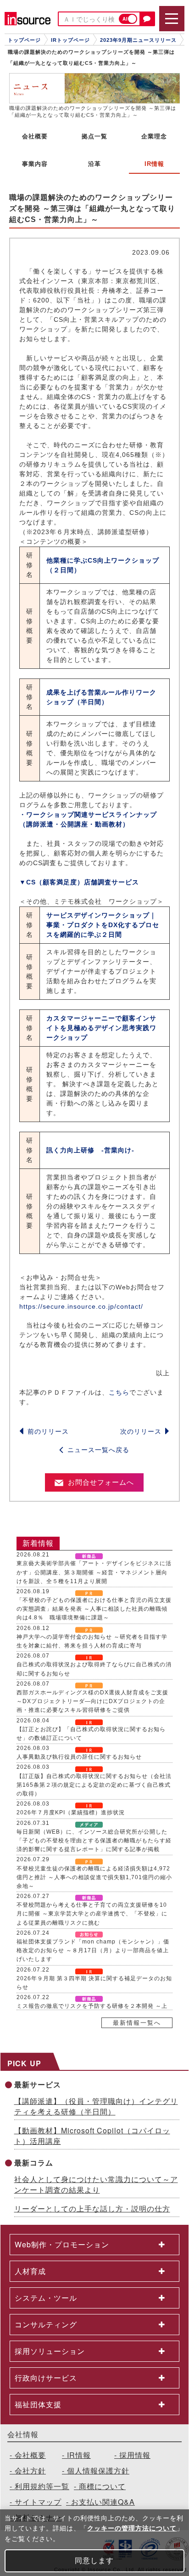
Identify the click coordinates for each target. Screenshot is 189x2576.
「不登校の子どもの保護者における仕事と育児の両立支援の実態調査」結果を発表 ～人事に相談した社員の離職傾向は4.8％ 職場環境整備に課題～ (94, 1609)
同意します (94, 2561)
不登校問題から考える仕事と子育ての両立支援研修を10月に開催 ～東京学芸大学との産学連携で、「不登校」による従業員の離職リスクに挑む (92, 1914)
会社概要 (35, 136)
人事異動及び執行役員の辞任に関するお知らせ (79, 1757)
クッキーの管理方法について (132, 2528)
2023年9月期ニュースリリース (138, 40)
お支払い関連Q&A (103, 2502)
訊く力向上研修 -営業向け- (90, 1150)
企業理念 (154, 136)
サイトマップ (38, 2502)
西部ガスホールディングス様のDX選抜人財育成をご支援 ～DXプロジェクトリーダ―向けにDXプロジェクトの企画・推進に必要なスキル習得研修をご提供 (92, 1701)
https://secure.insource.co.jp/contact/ (81, 1306)
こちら (119, 1392)
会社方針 (30, 2471)
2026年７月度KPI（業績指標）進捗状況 (71, 1812)
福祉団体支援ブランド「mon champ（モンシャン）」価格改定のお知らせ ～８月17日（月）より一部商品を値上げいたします (93, 1950)
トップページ (24, 40)
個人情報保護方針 (98, 2471)
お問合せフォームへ (101, 1482)
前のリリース (48, 1431)
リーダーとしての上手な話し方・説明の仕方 (92, 2208)
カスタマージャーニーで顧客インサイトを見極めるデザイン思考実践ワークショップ (101, 1028)
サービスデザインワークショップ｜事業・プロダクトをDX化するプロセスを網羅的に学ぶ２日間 (103, 925)
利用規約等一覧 (42, 2486)
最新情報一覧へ (137, 2023)
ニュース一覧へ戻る (98, 1450)
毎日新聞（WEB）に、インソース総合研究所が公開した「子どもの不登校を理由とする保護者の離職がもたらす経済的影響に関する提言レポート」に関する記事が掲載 (94, 1841)
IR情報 (79, 2455)
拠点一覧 (94, 136)
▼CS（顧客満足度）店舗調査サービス (79, 882)
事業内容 (35, 164)
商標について (102, 2486)
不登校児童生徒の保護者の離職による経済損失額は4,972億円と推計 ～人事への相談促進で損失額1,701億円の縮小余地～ (94, 1877)
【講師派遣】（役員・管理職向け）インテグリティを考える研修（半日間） (96, 2106)
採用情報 (135, 2455)
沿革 (94, 164)
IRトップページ (70, 40)
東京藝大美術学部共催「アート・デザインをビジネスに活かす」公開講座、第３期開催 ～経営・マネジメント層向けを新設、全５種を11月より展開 (94, 1572)
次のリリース (141, 1431)
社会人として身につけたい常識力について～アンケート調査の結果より (96, 2184)
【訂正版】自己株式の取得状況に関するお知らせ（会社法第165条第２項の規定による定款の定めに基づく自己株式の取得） (94, 1785)
